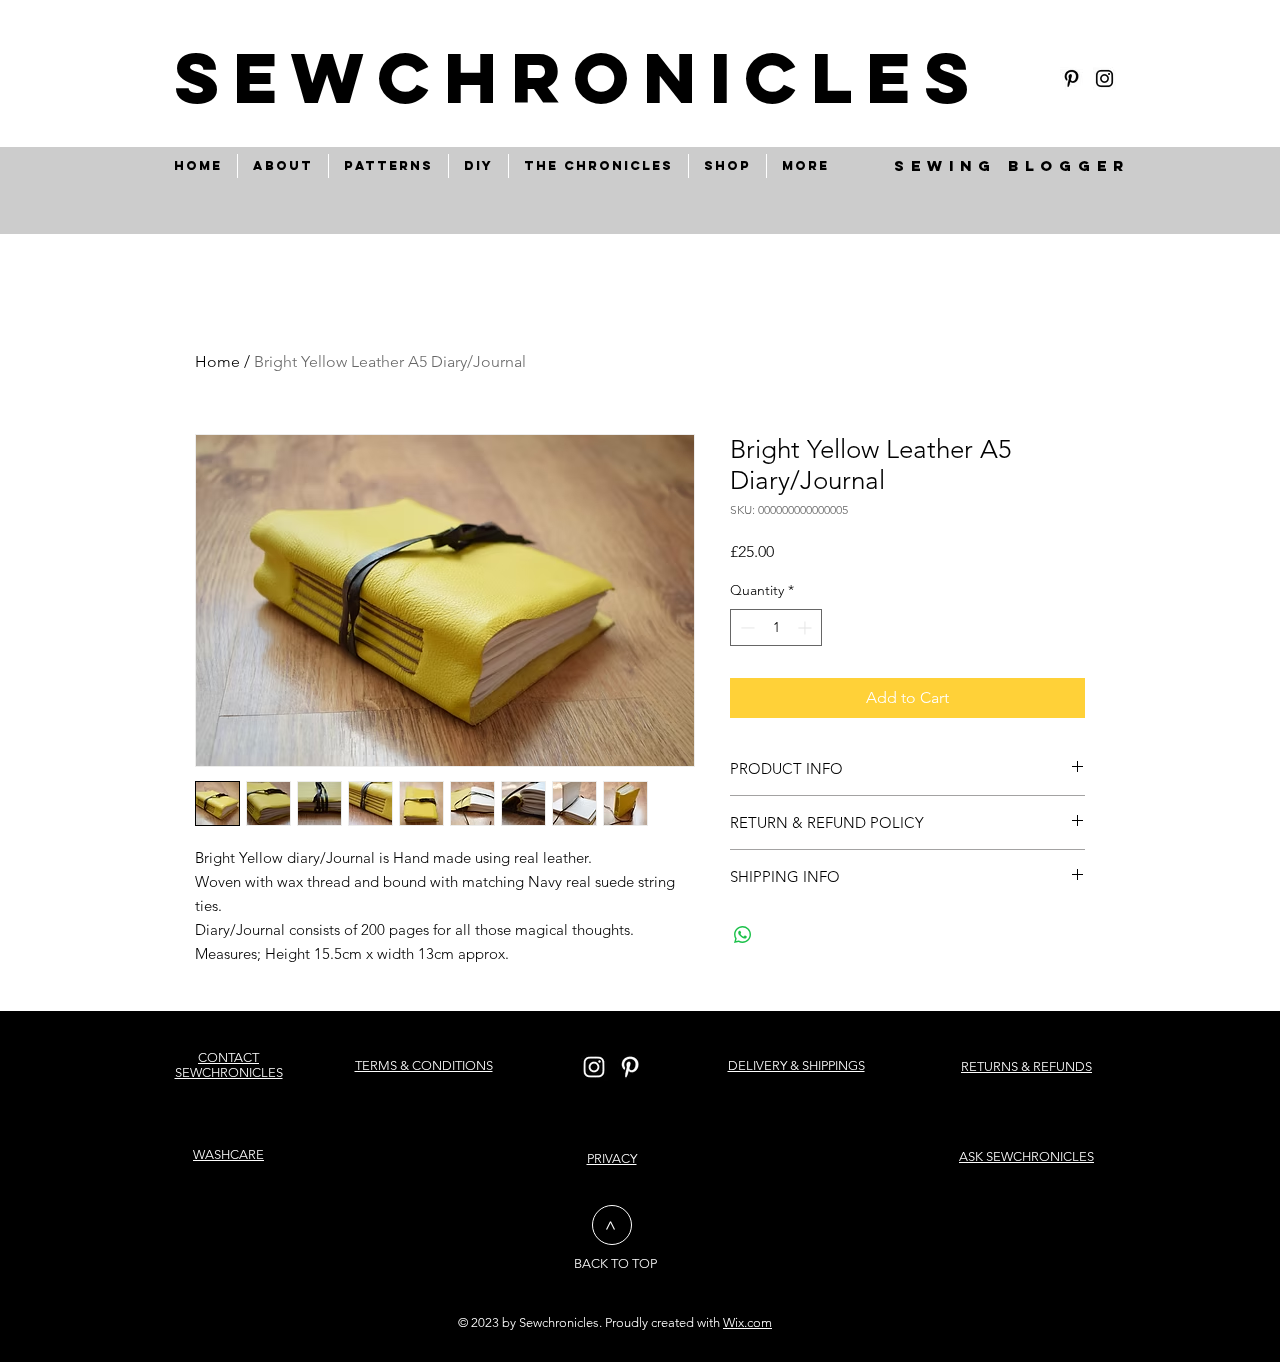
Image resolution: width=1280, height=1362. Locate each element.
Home (217, 361)
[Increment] (806, 627)
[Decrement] (745, 627)
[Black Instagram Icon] (1104, 78)
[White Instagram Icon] (594, 1067)
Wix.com (747, 1322)
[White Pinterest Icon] (630, 1067)
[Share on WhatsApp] (743, 935)
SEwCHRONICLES (578, 77)
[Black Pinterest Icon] (1071, 78)
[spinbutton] (776, 627)
